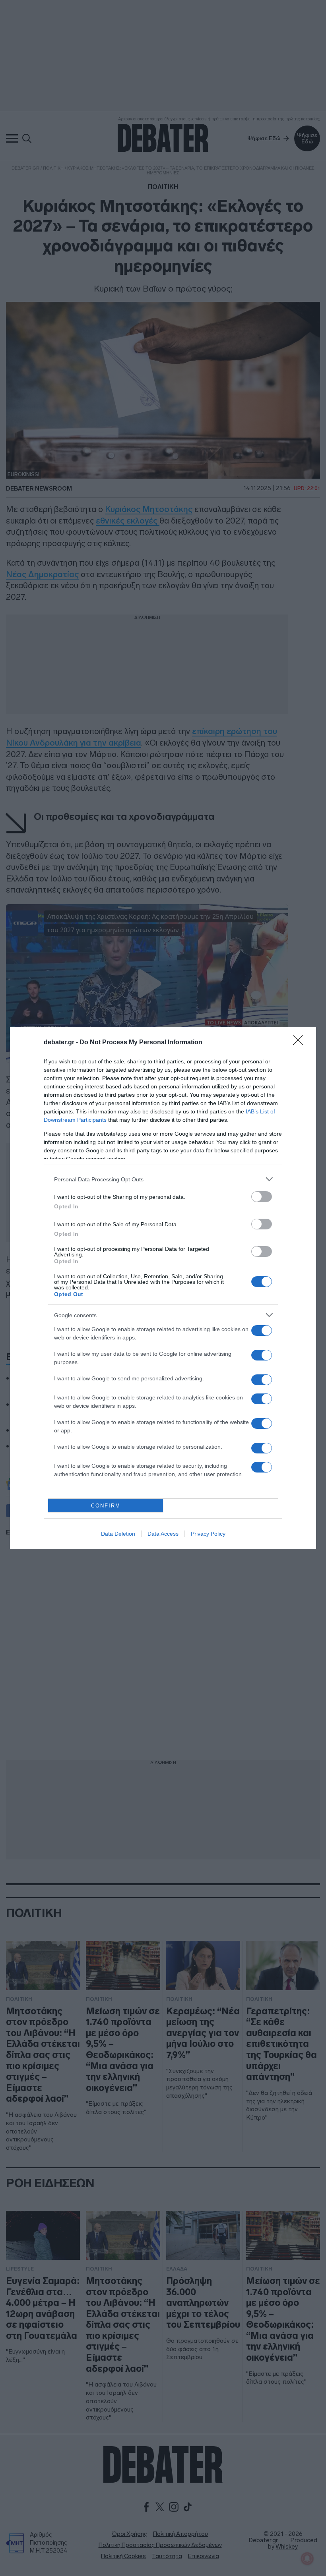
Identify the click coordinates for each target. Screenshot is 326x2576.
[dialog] (163, 1288)
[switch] (262, 1197)
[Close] (301, 1043)
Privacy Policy (208, 1534)
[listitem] (163, 1179)
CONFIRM (106, 1506)
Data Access (163, 1534)
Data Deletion (118, 1534)
